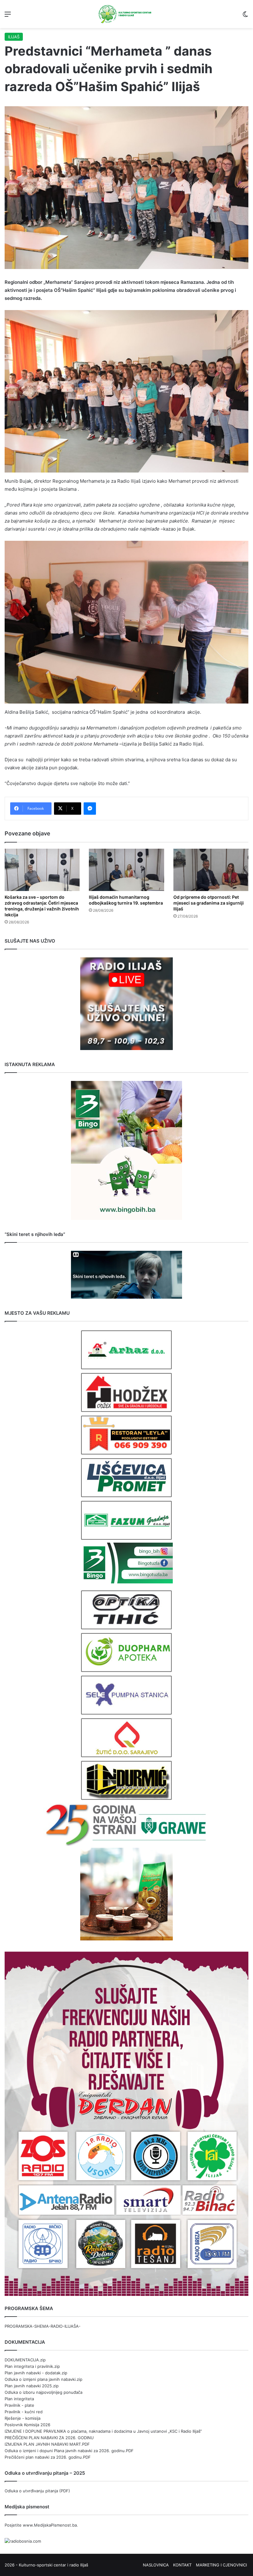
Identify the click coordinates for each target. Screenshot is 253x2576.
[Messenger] (90, 809)
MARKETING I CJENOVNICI (221, 2565)
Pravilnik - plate (19, 2405)
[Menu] (8, 16)
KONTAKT (182, 2565)
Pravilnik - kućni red (24, 2412)
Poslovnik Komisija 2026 (27, 2425)
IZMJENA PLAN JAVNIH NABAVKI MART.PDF (47, 2444)
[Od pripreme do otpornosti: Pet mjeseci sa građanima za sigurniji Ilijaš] (211, 870)
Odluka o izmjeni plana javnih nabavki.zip (44, 2379)
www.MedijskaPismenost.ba (50, 2525)
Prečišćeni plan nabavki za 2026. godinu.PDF (48, 2457)
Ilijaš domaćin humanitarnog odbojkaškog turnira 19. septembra (126, 900)
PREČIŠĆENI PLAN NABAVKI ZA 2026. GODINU (49, 2438)
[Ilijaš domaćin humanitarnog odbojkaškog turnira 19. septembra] (126, 870)
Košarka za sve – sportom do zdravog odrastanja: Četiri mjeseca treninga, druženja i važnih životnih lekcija (42, 906)
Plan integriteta (19, 2399)
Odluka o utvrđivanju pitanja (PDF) (37, 2491)
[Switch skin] (245, 16)
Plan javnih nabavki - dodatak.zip (36, 2373)
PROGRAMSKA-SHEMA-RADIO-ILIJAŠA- (43, 2326)
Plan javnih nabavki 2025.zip (32, 2386)
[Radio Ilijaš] (126, 14)
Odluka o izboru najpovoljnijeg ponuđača (44, 2392)
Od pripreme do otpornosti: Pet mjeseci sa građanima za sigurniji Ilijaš (209, 903)
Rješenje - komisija (23, 2418)
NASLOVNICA (156, 2565)
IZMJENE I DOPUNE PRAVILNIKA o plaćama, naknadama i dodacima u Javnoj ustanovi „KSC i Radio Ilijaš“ (103, 2431)
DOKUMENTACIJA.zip (25, 2360)
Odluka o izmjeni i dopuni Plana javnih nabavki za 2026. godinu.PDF (69, 2451)
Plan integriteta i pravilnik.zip (32, 2366)
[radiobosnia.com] (23, 2541)
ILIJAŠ (14, 37)
